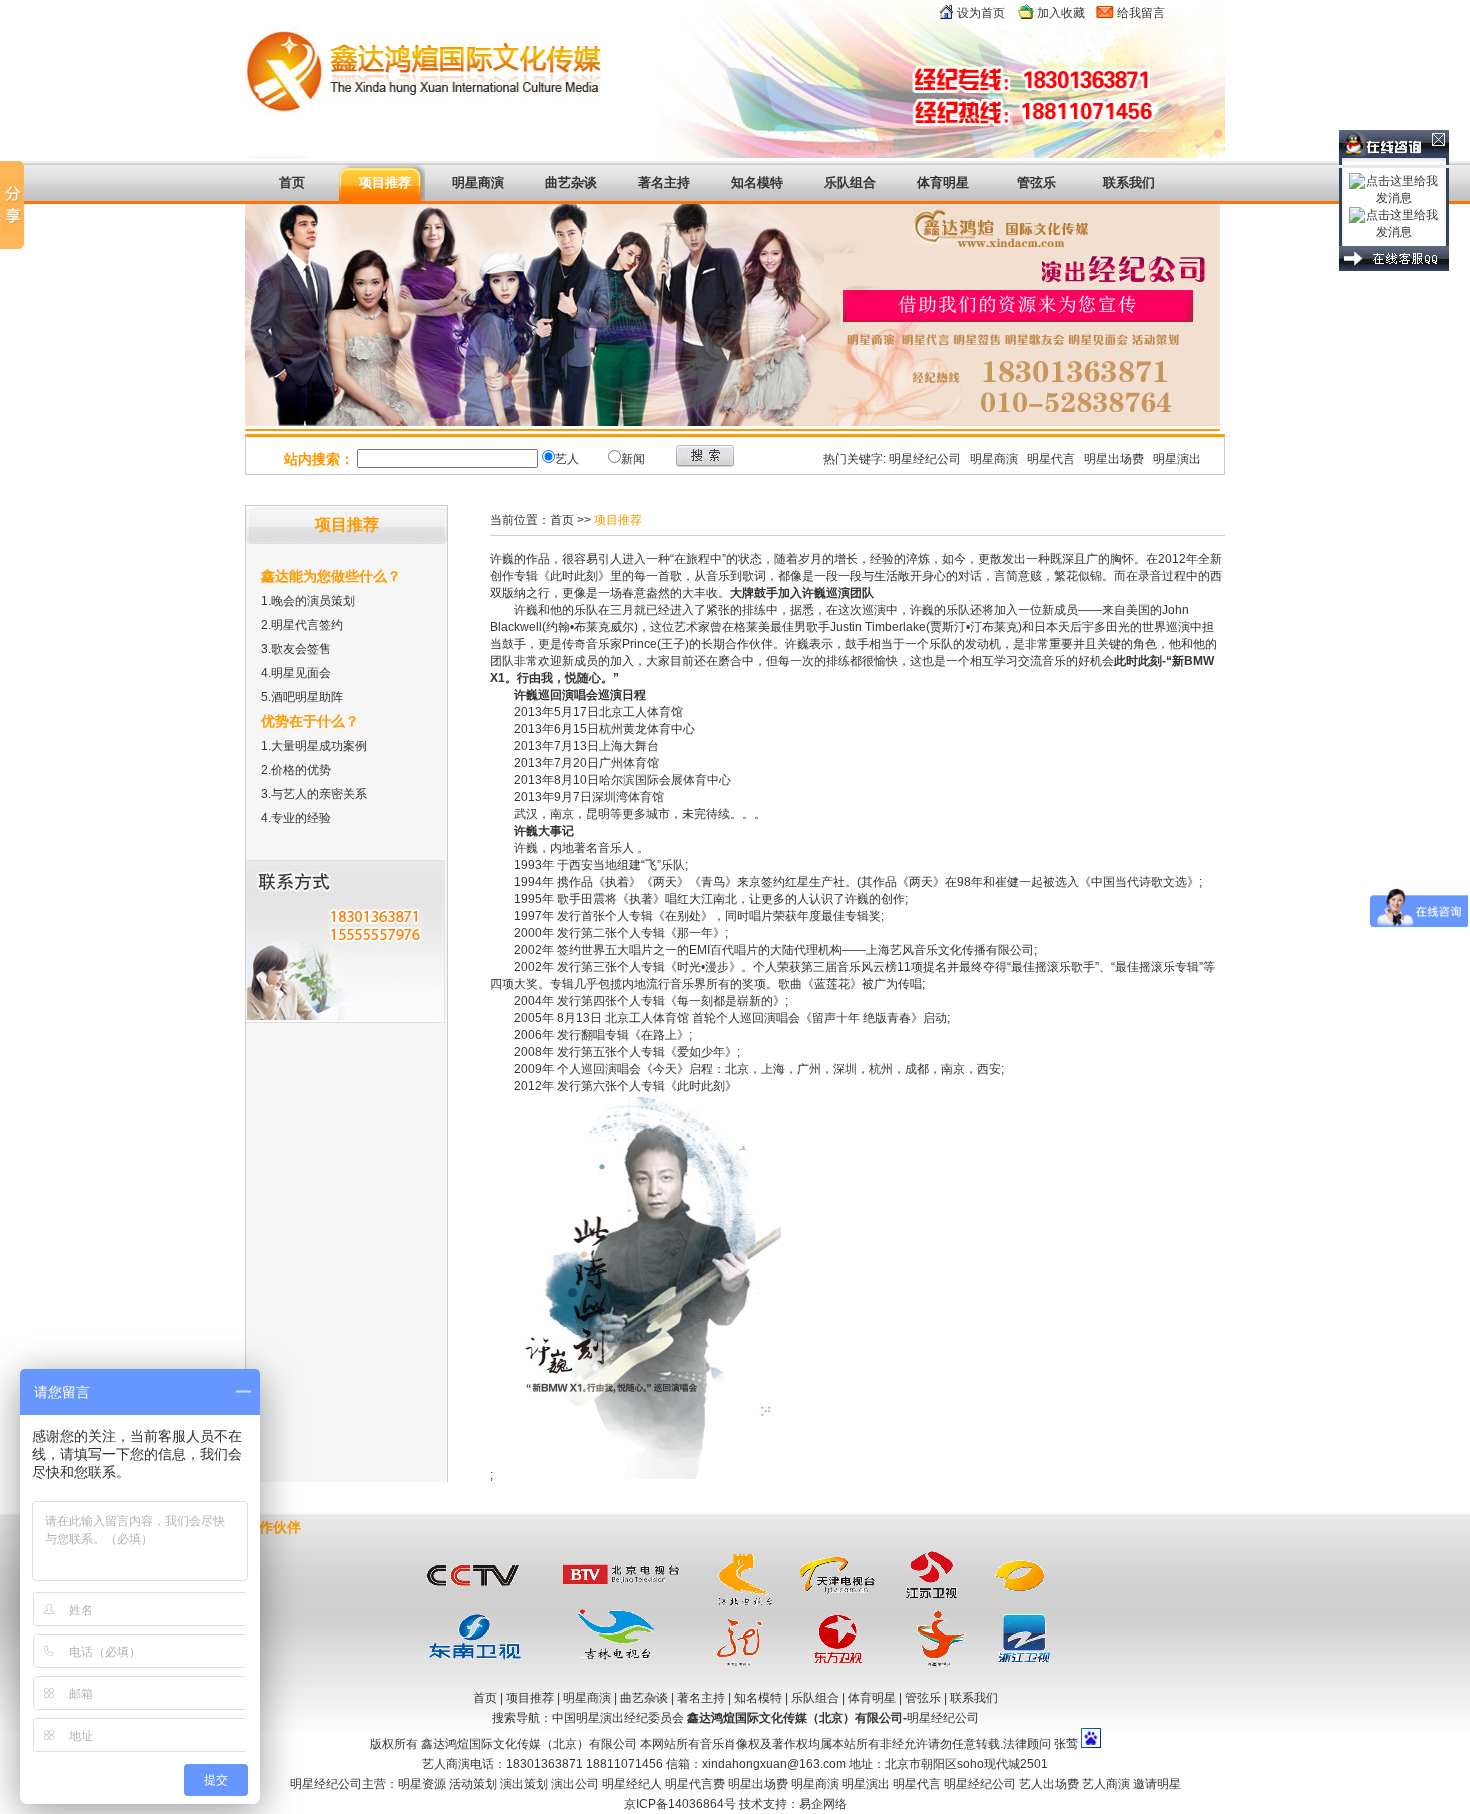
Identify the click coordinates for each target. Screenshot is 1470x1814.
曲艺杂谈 (571, 182)
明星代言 (1051, 459)
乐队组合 (850, 182)
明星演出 (1177, 459)
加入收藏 (1061, 13)
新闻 (633, 459)
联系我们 (1129, 182)
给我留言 (1141, 13)
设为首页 (981, 13)
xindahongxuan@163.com (774, 1764)
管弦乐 (1036, 182)
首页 (292, 182)
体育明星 (943, 182)
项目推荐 (385, 182)
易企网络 (823, 1804)
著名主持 (664, 182)
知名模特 (758, 1698)
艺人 (567, 459)
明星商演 (478, 182)
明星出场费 (1114, 459)
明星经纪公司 (925, 459)
